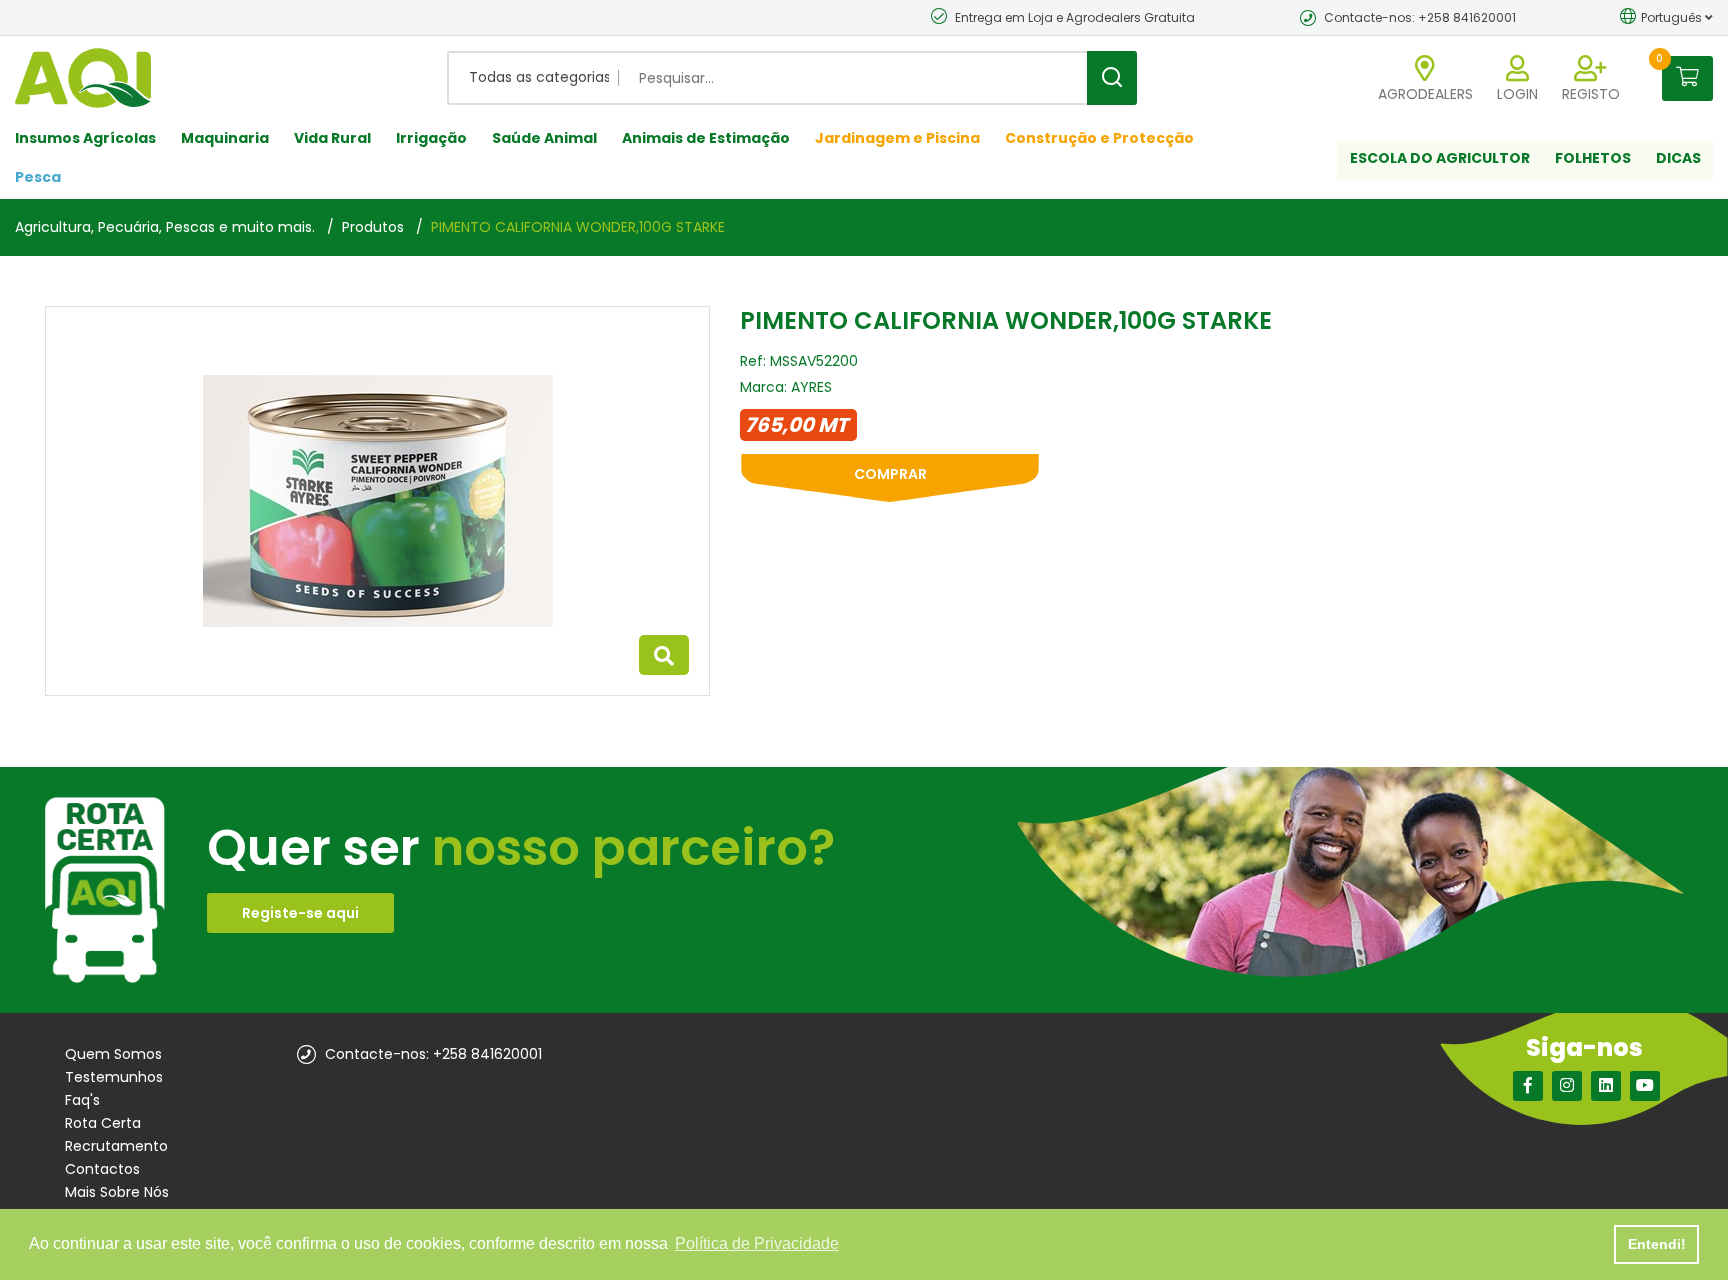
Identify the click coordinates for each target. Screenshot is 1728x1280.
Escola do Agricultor (1440, 158)
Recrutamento (116, 1146)
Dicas (1678, 158)
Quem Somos (113, 1054)
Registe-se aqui (300, 913)
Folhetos (1593, 158)
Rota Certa (103, 1123)
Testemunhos (114, 1077)
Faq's (82, 1100)
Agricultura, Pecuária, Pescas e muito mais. (165, 227)
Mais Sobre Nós (117, 1192)
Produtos (373, 227)
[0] (1687, 77)
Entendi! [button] (1657, 1244)
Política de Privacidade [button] (757, 1243)
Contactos (102, 1169)
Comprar (890, 474)
